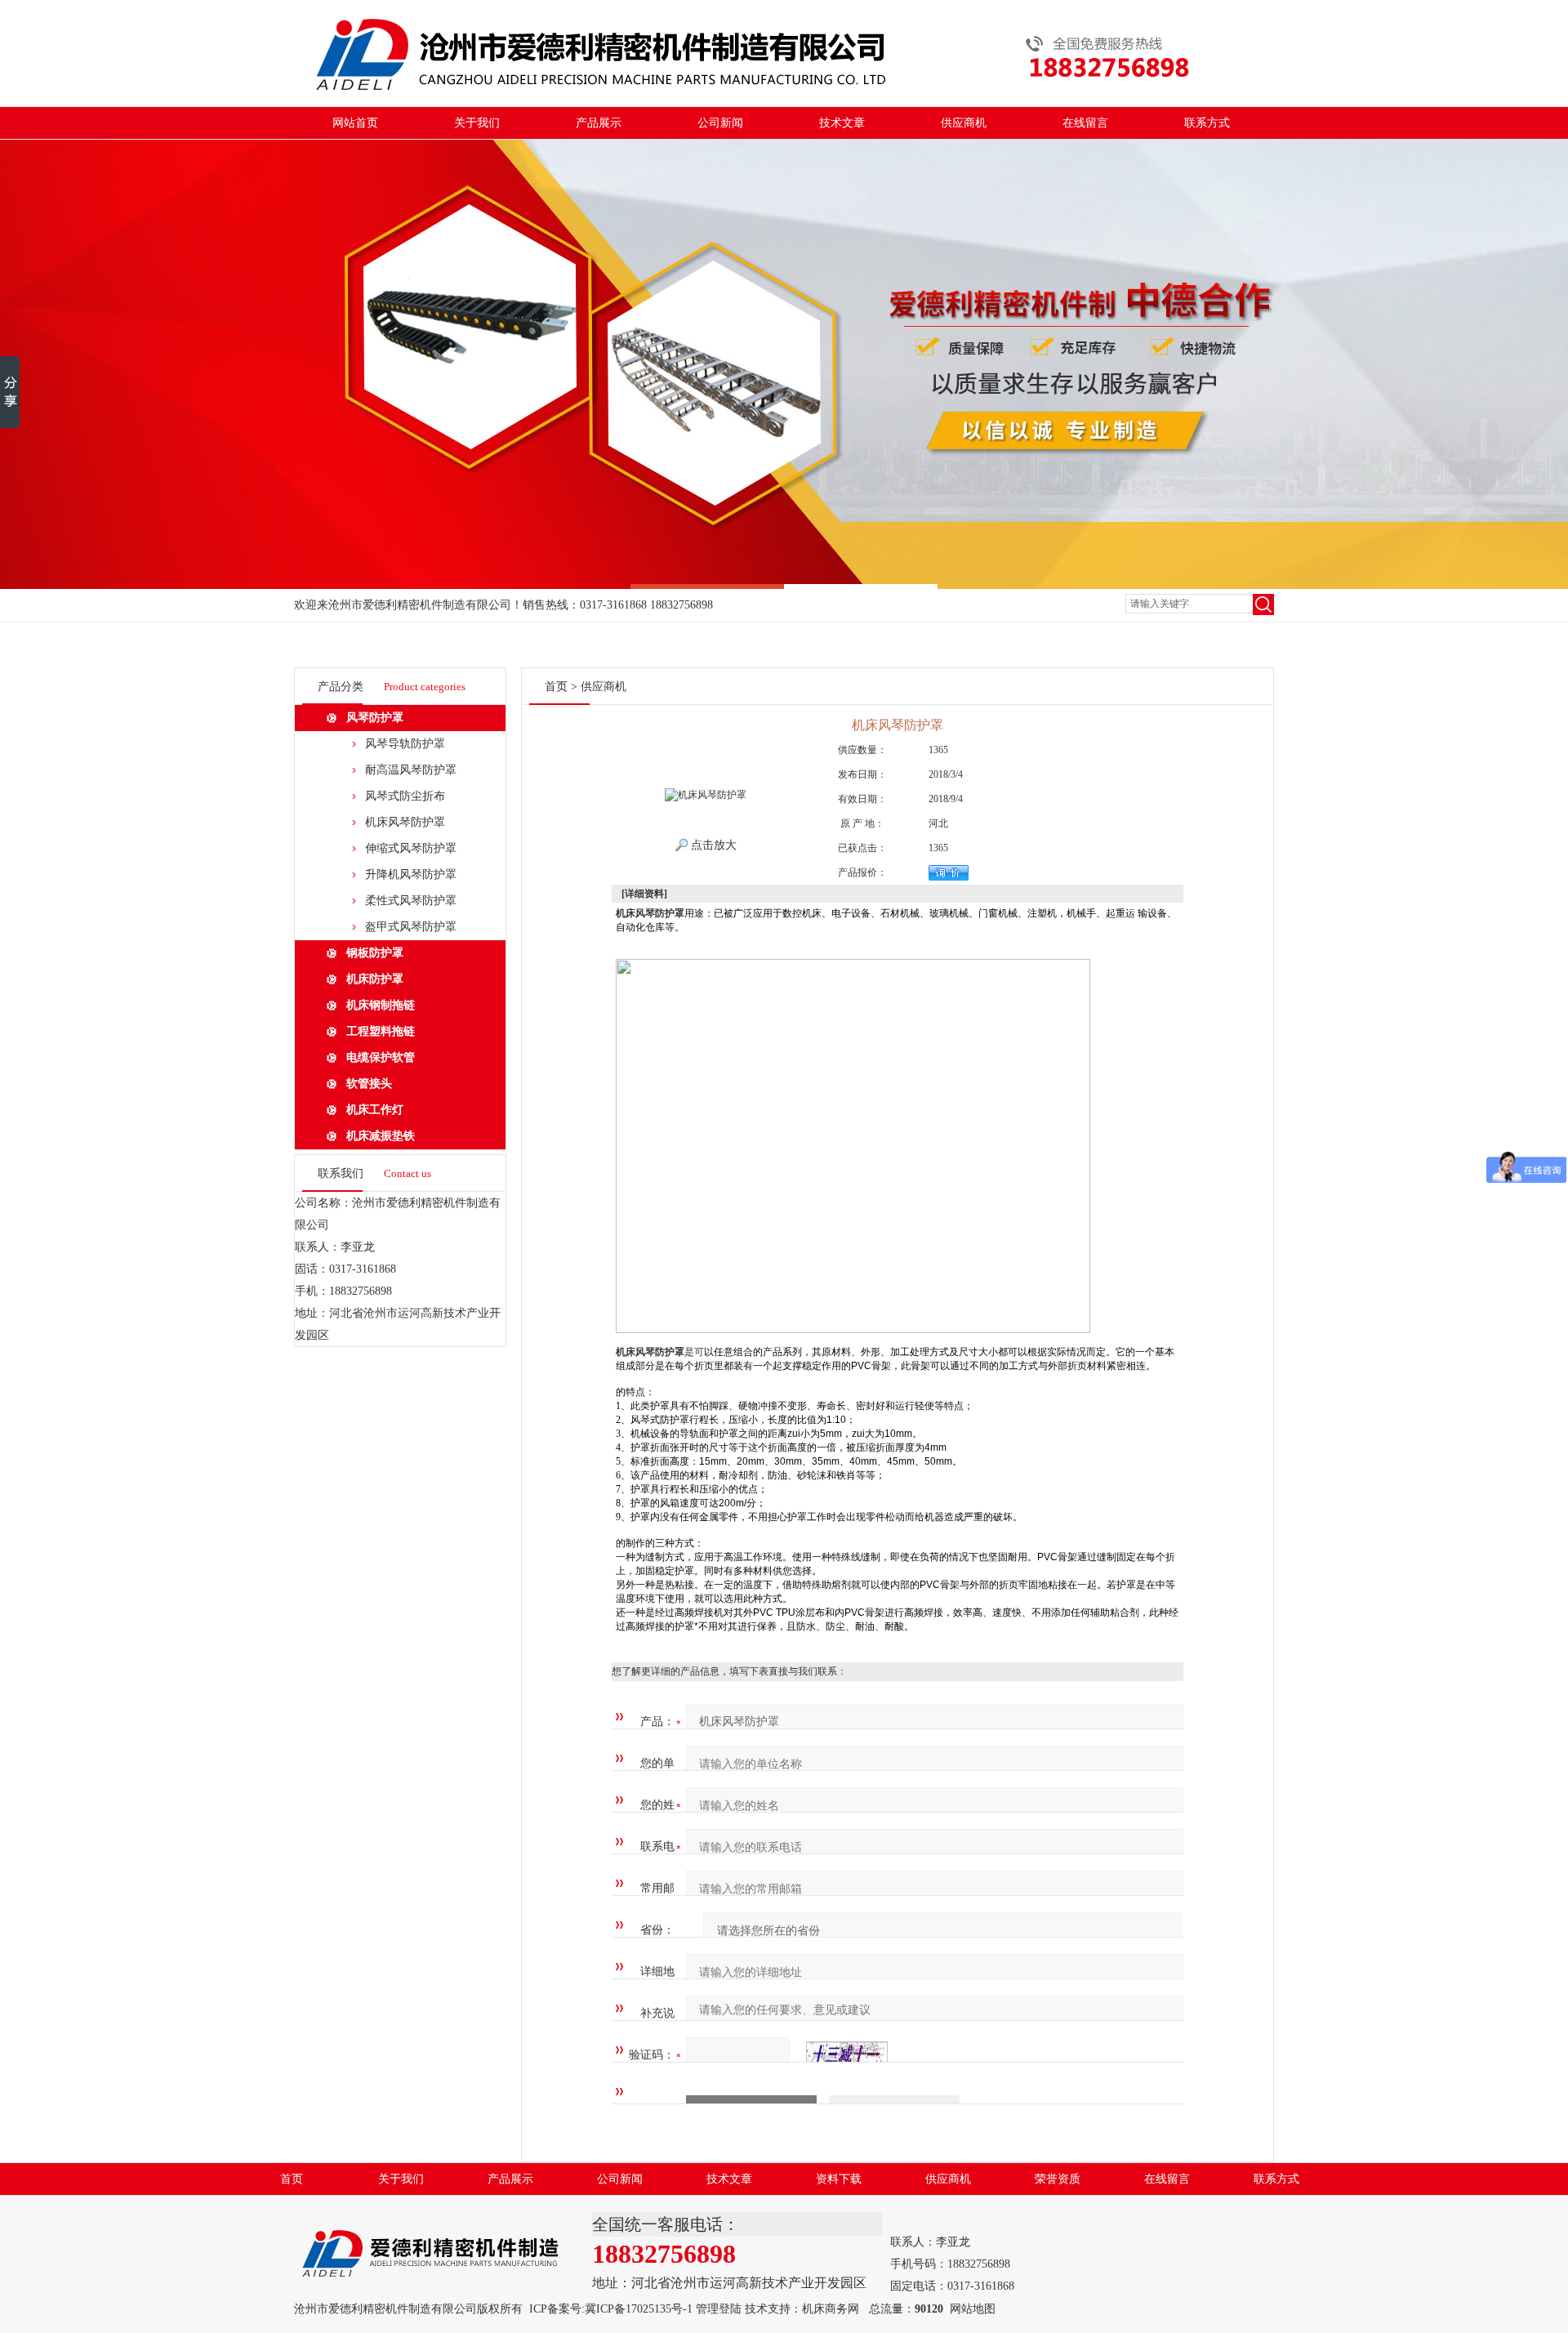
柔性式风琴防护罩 (411, 901)
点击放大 (712, 845)
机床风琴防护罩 (405, 822)
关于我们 (477, 123)
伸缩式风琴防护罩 (411, 848)
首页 (556, 687)
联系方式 (1207, 123)
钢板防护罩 (375, 953)
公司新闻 (720, 123)
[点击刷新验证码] (847, 2055)
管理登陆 (719, 2309)
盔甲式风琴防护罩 (411, 927)
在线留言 (1085, 123)
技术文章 (842, 123)
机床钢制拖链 (381, 1005)
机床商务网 (831, 2309)
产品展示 (599, 123)
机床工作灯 (375, 1110)
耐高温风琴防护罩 (411, 770)
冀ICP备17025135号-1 (639, 2309)
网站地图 (973, 2309)
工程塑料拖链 (381, 1031)
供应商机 (964, 123)
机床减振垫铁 (381, 1136)
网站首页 (355, 123)
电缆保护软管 (381, 1057)
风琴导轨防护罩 (405, 744)
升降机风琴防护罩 (411, 874)
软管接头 (369, 1084)
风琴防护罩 (375, 718)
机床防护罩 (375, 979)
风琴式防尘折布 (405, 796)
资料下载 (839, 2179)
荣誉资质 (1058, 2179)
